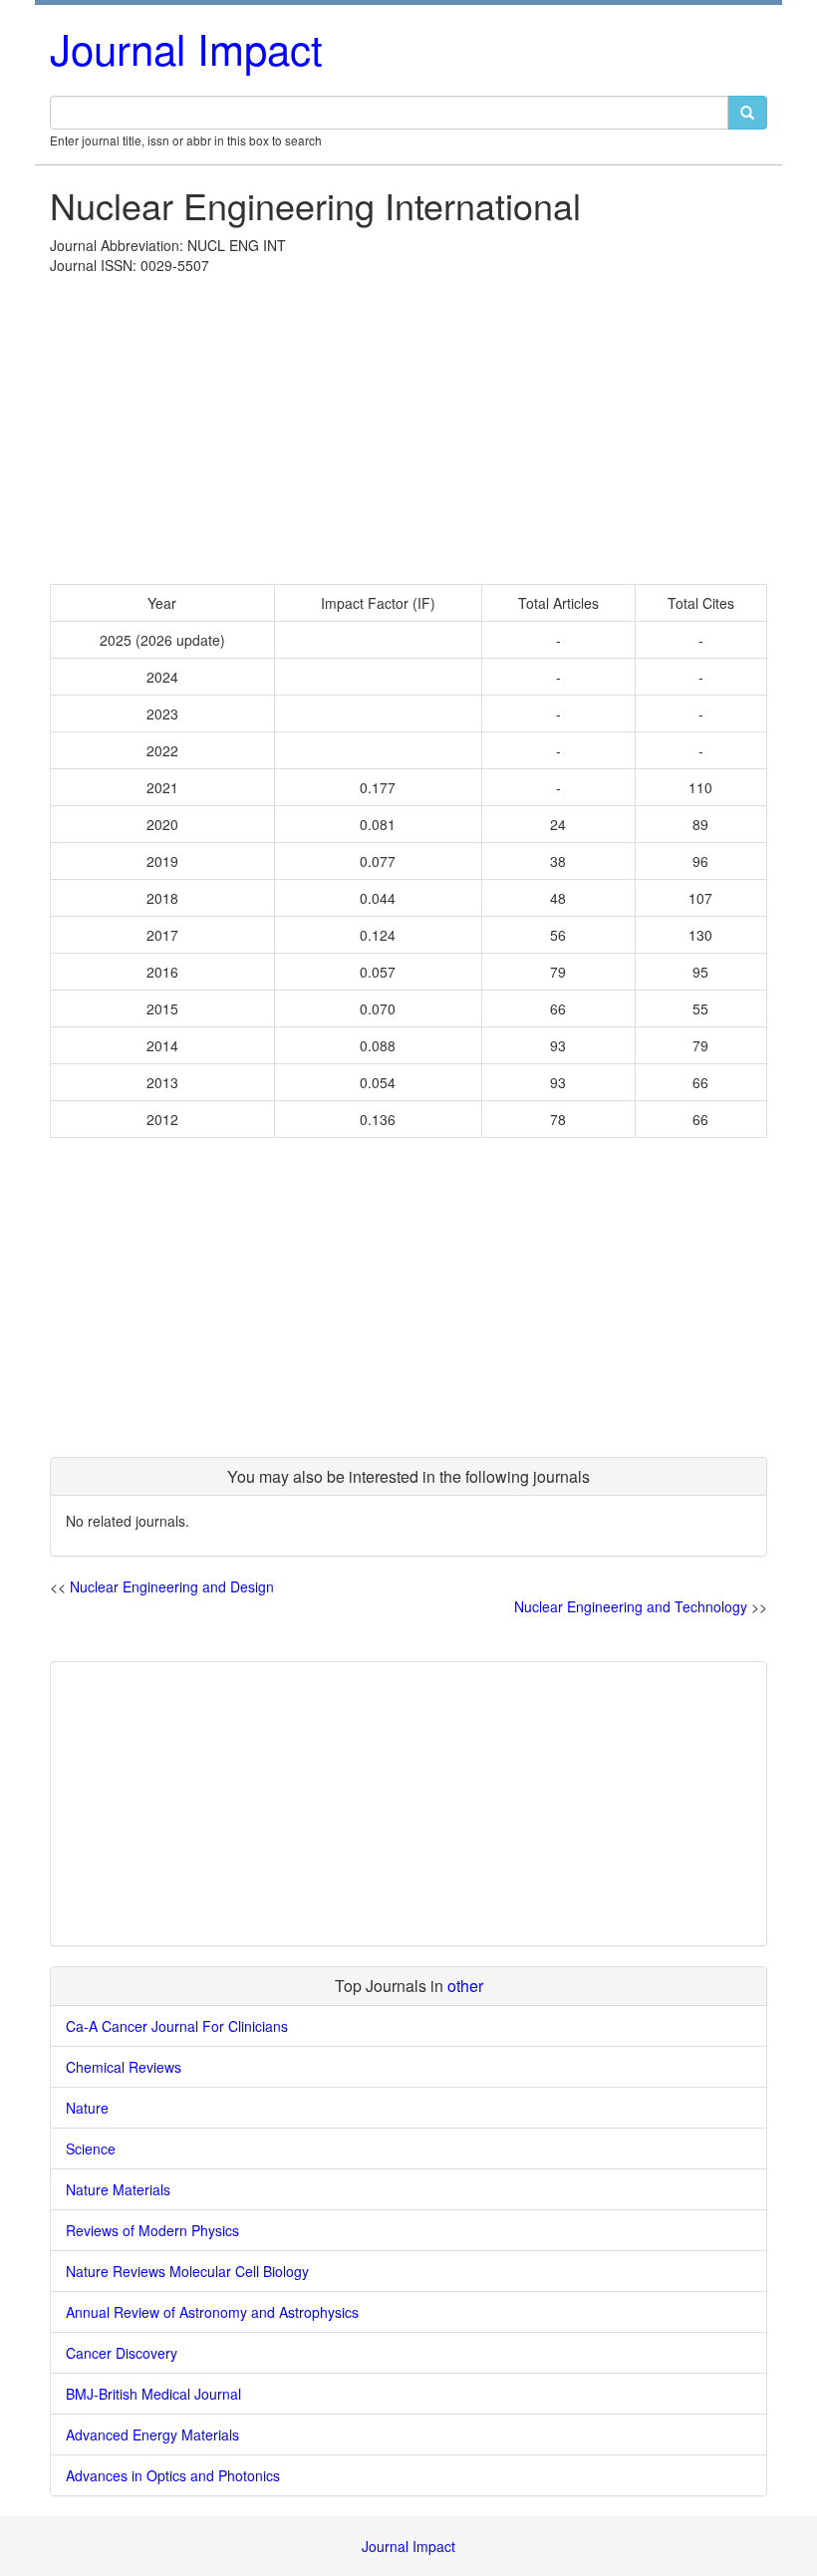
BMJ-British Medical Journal (153, 2394)
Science (91, 2148)
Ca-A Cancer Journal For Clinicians (177, 2026)
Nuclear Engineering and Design (172, 1586)
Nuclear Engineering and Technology (631, 1606)
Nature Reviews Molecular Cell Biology (187, 2271)
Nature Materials (118, 2189)
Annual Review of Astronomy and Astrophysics (212, 2312)
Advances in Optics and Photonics (173, 2475)
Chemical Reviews (124, 2067)
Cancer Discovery (122, 2353)
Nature (87, 2108)
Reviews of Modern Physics (152, 2230)
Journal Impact (186, 48)
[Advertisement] (408, 425)
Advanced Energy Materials (152, 2434)
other (465, 1986)
